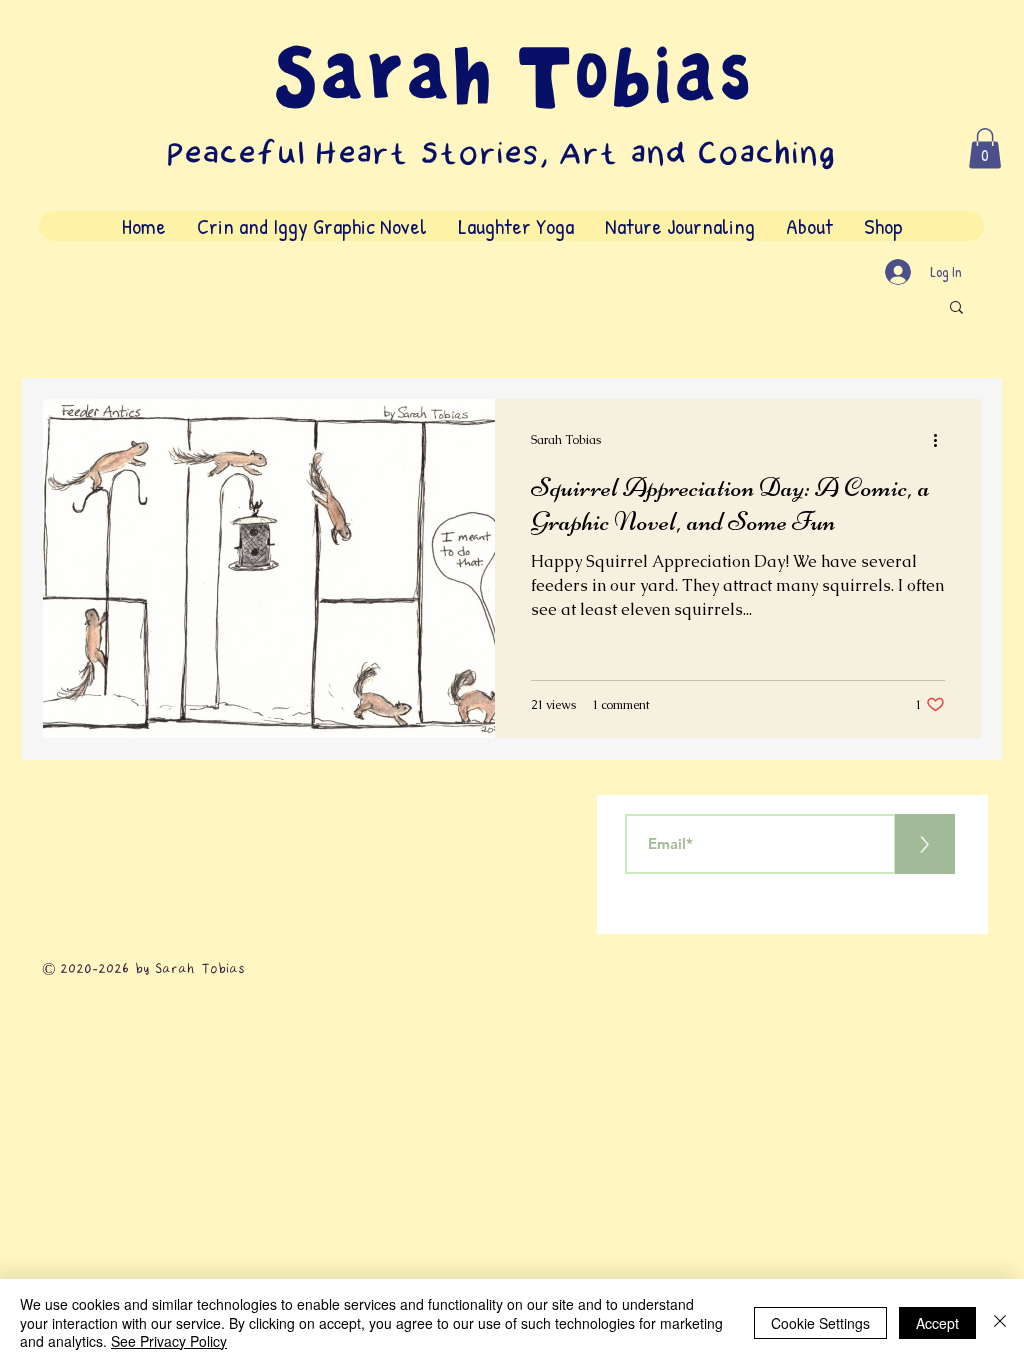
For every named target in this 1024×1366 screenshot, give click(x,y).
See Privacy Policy (169, 1341)
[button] (985, 148)
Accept (937, 1323)
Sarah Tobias (512, 78)
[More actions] (942, 440)
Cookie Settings (820, 1323)
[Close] (1000, 1322)
